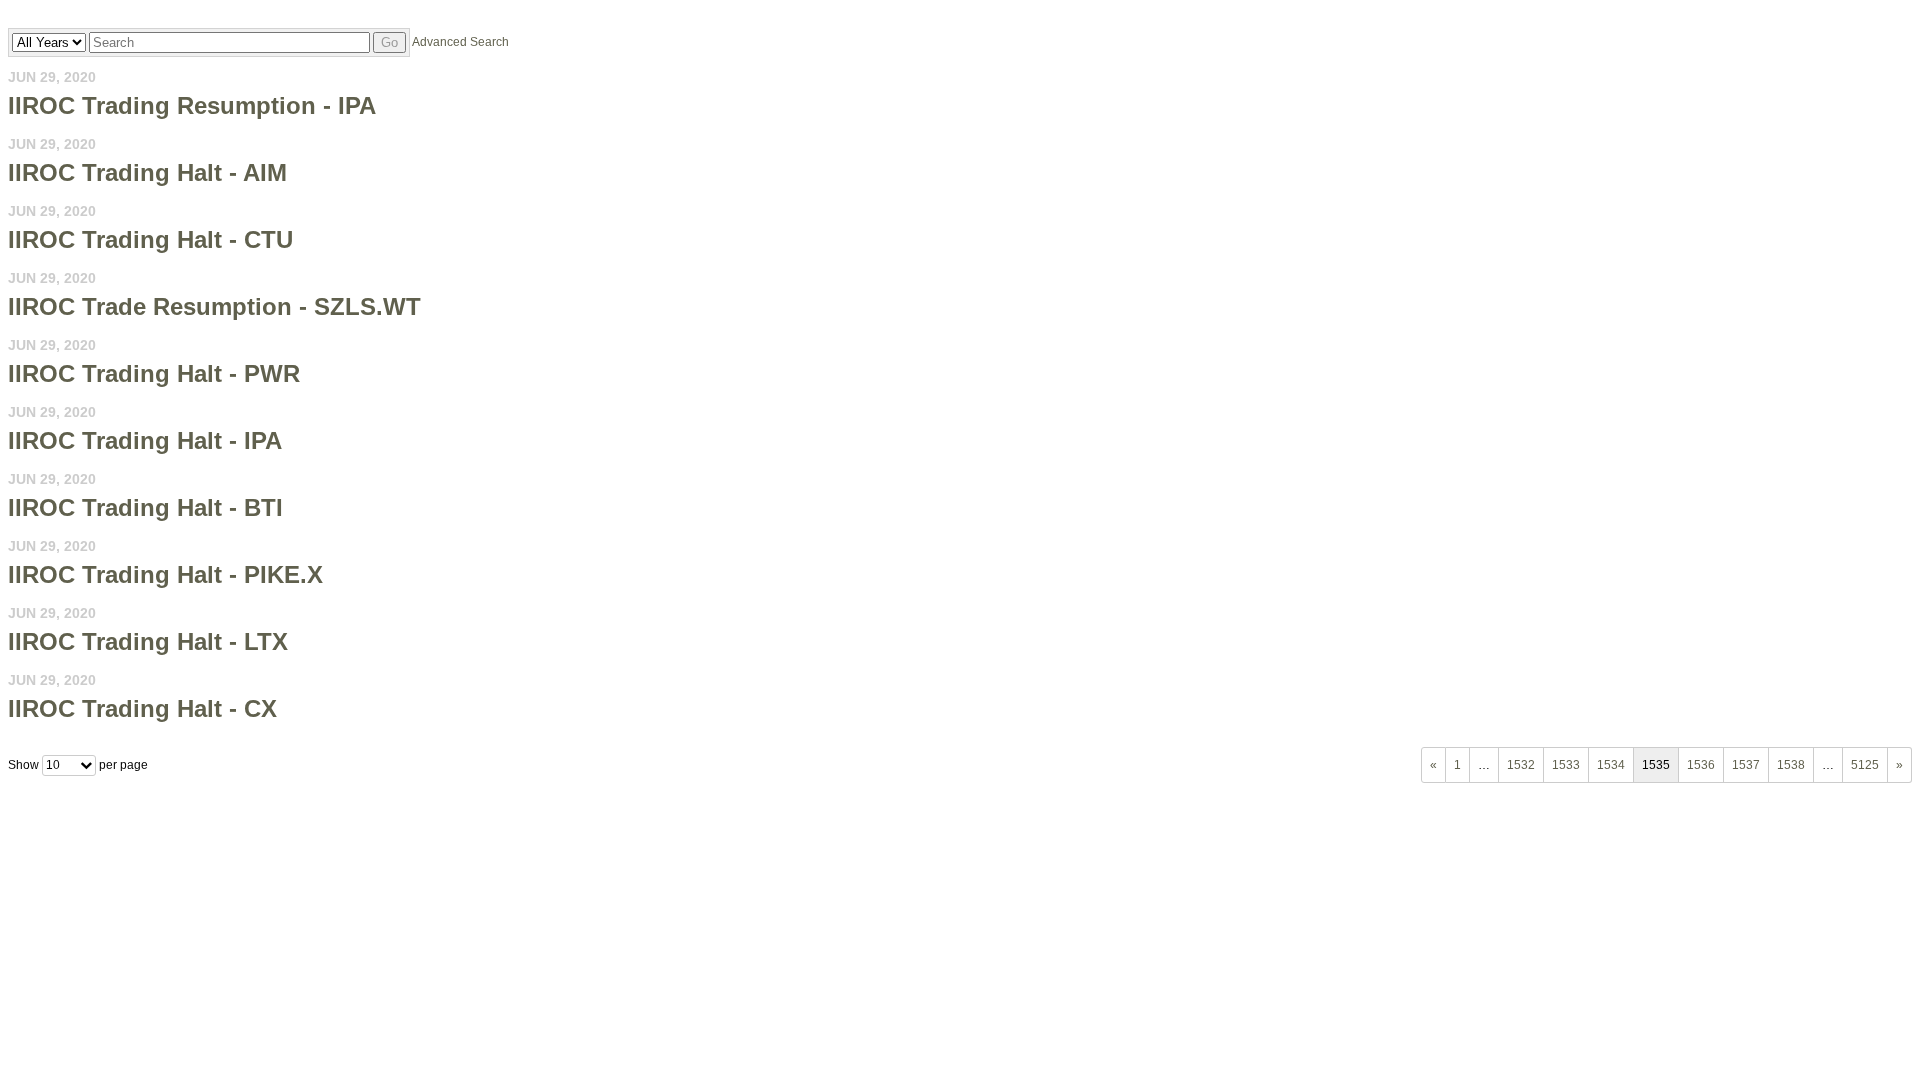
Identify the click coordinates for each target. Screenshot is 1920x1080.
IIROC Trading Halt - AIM (147, 172)
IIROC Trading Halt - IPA (145, 440)
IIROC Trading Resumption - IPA (192, 105)
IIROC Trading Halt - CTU (150, 239)
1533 (1566, 765)
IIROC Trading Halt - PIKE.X (165, 574)
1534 (1611, 765)
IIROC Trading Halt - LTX (148, 641)
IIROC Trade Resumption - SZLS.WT (214, 306)
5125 (1865, 765)
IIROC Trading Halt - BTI (145, 507)
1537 (1746, 765)
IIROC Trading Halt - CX (142, 708)
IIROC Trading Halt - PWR (154, 373)
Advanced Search (460, 42)
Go (389, 42)
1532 (1521, 765)
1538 (1791, 765)
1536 (1701, 765)
